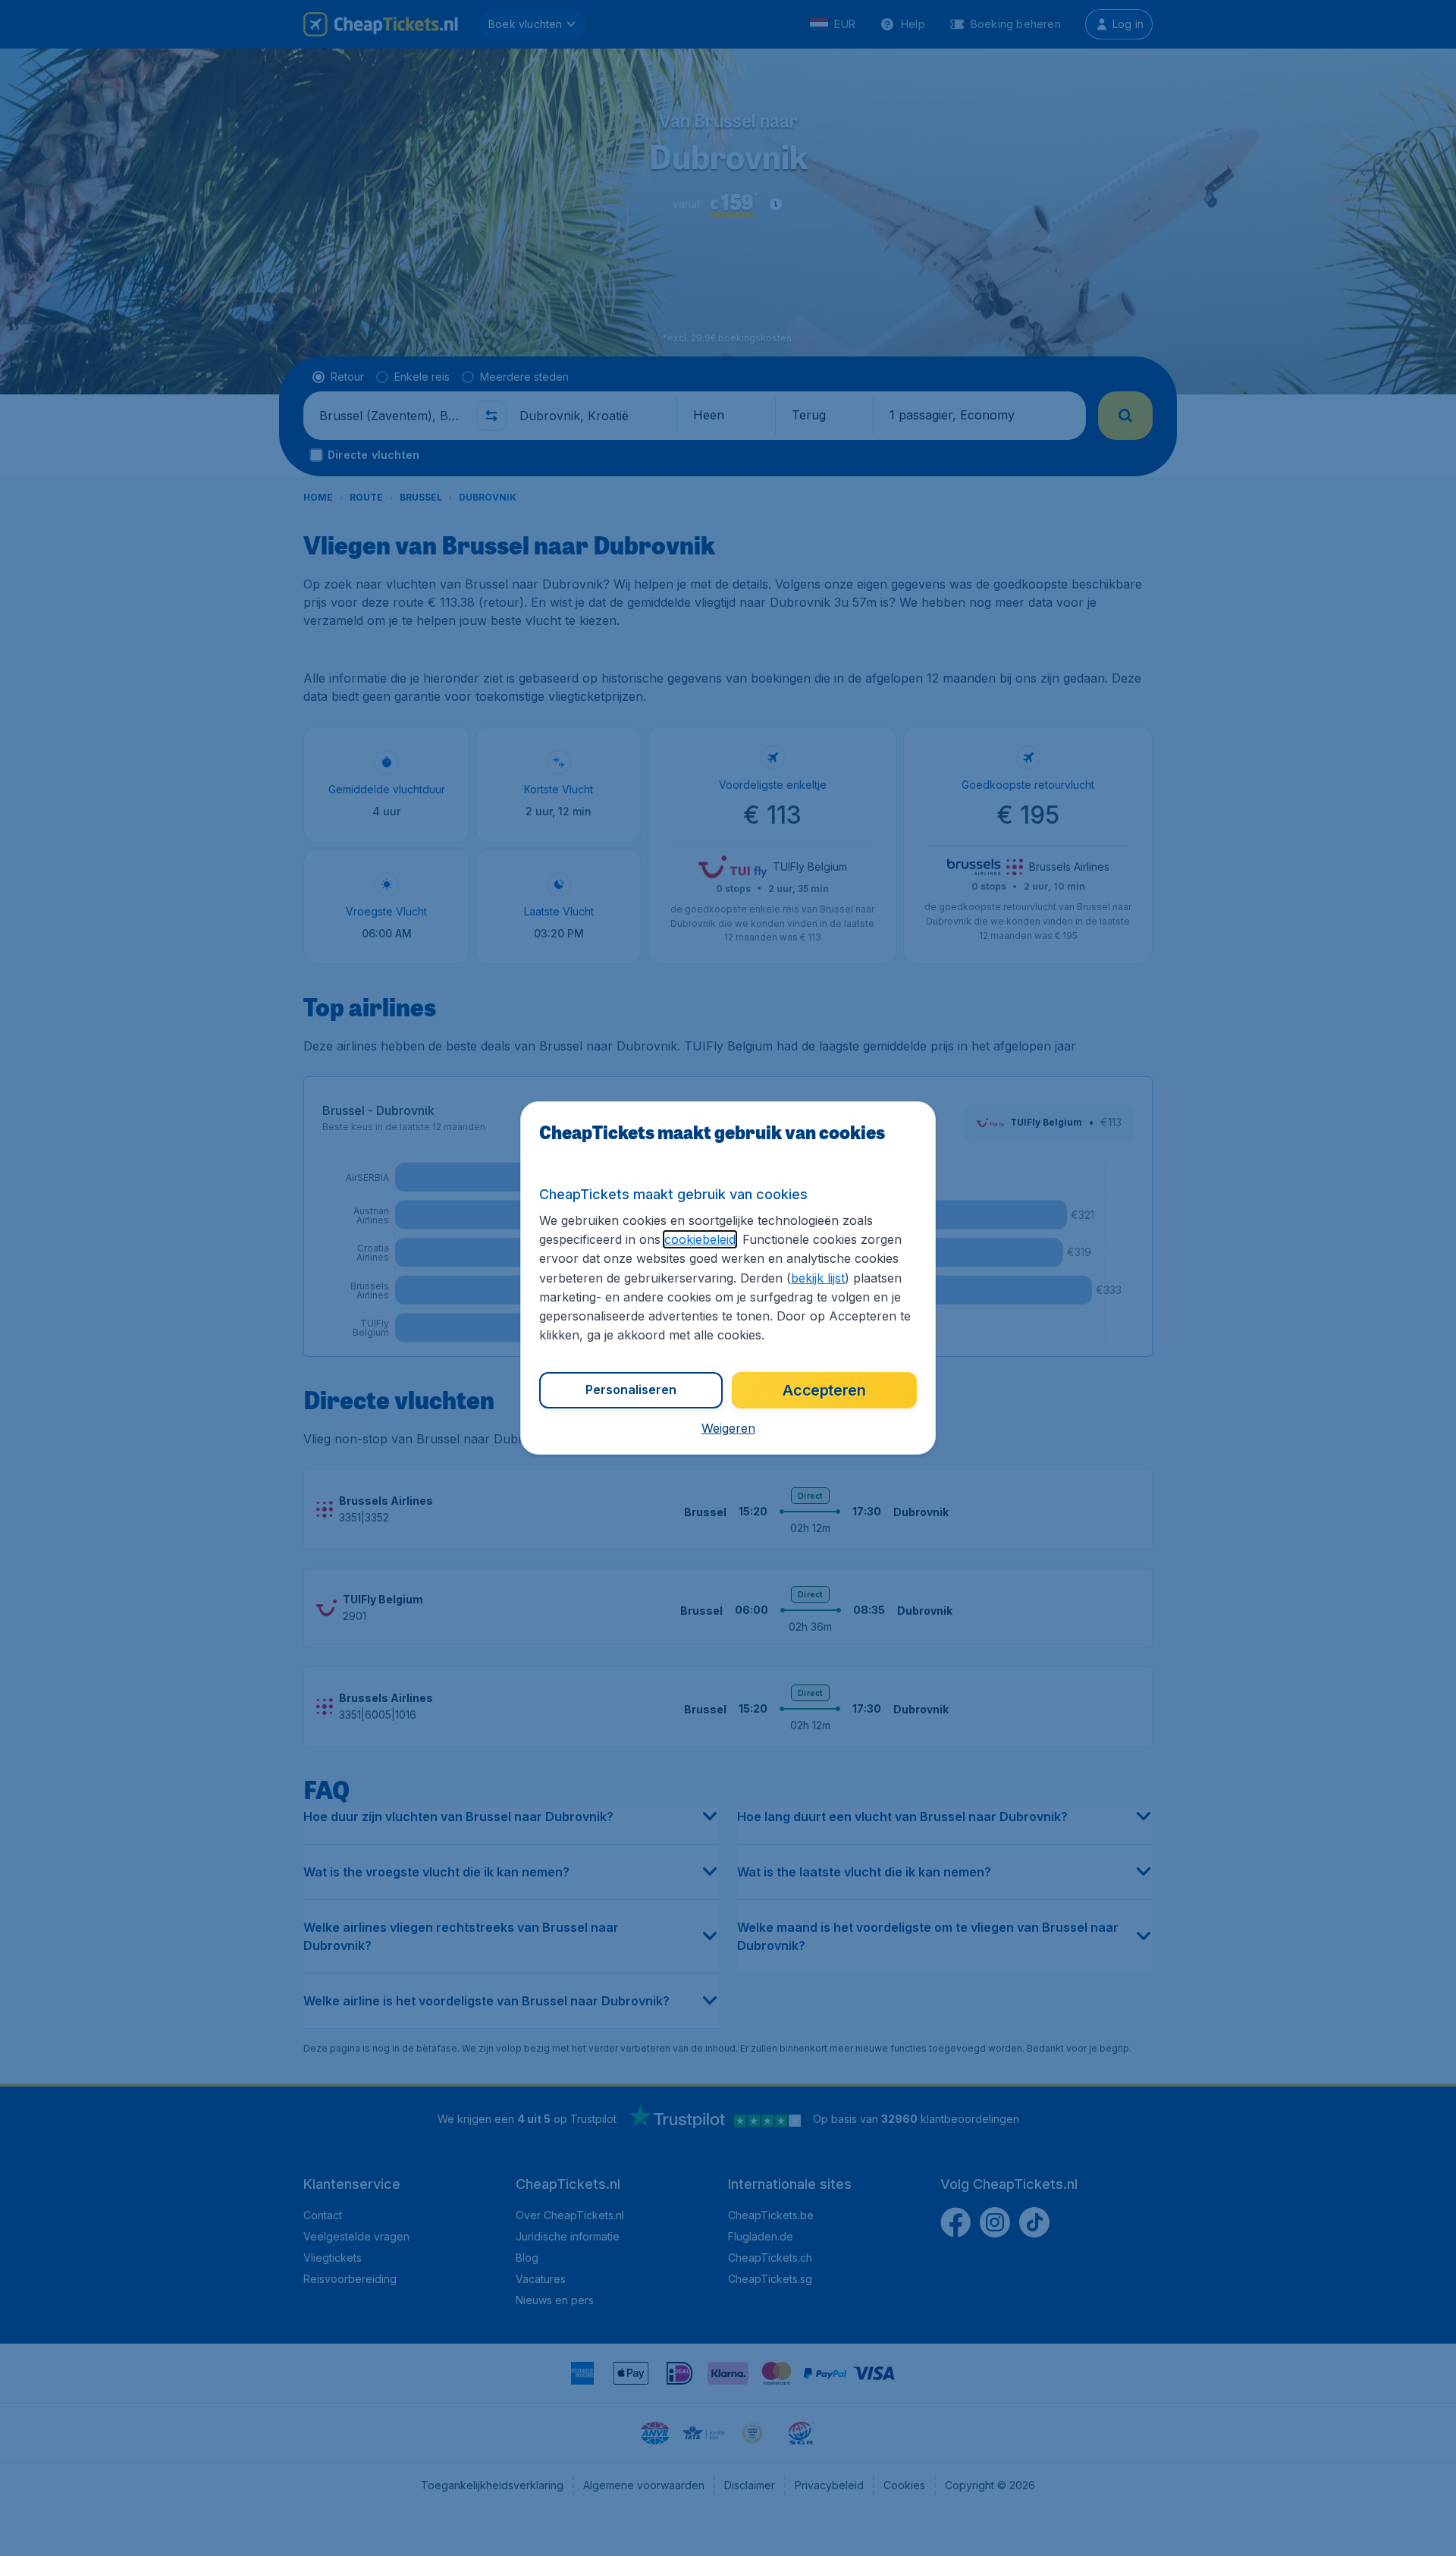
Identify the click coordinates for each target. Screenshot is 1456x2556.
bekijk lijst (818, 1278)
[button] (728, 1428)
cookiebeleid (700, 1239)
